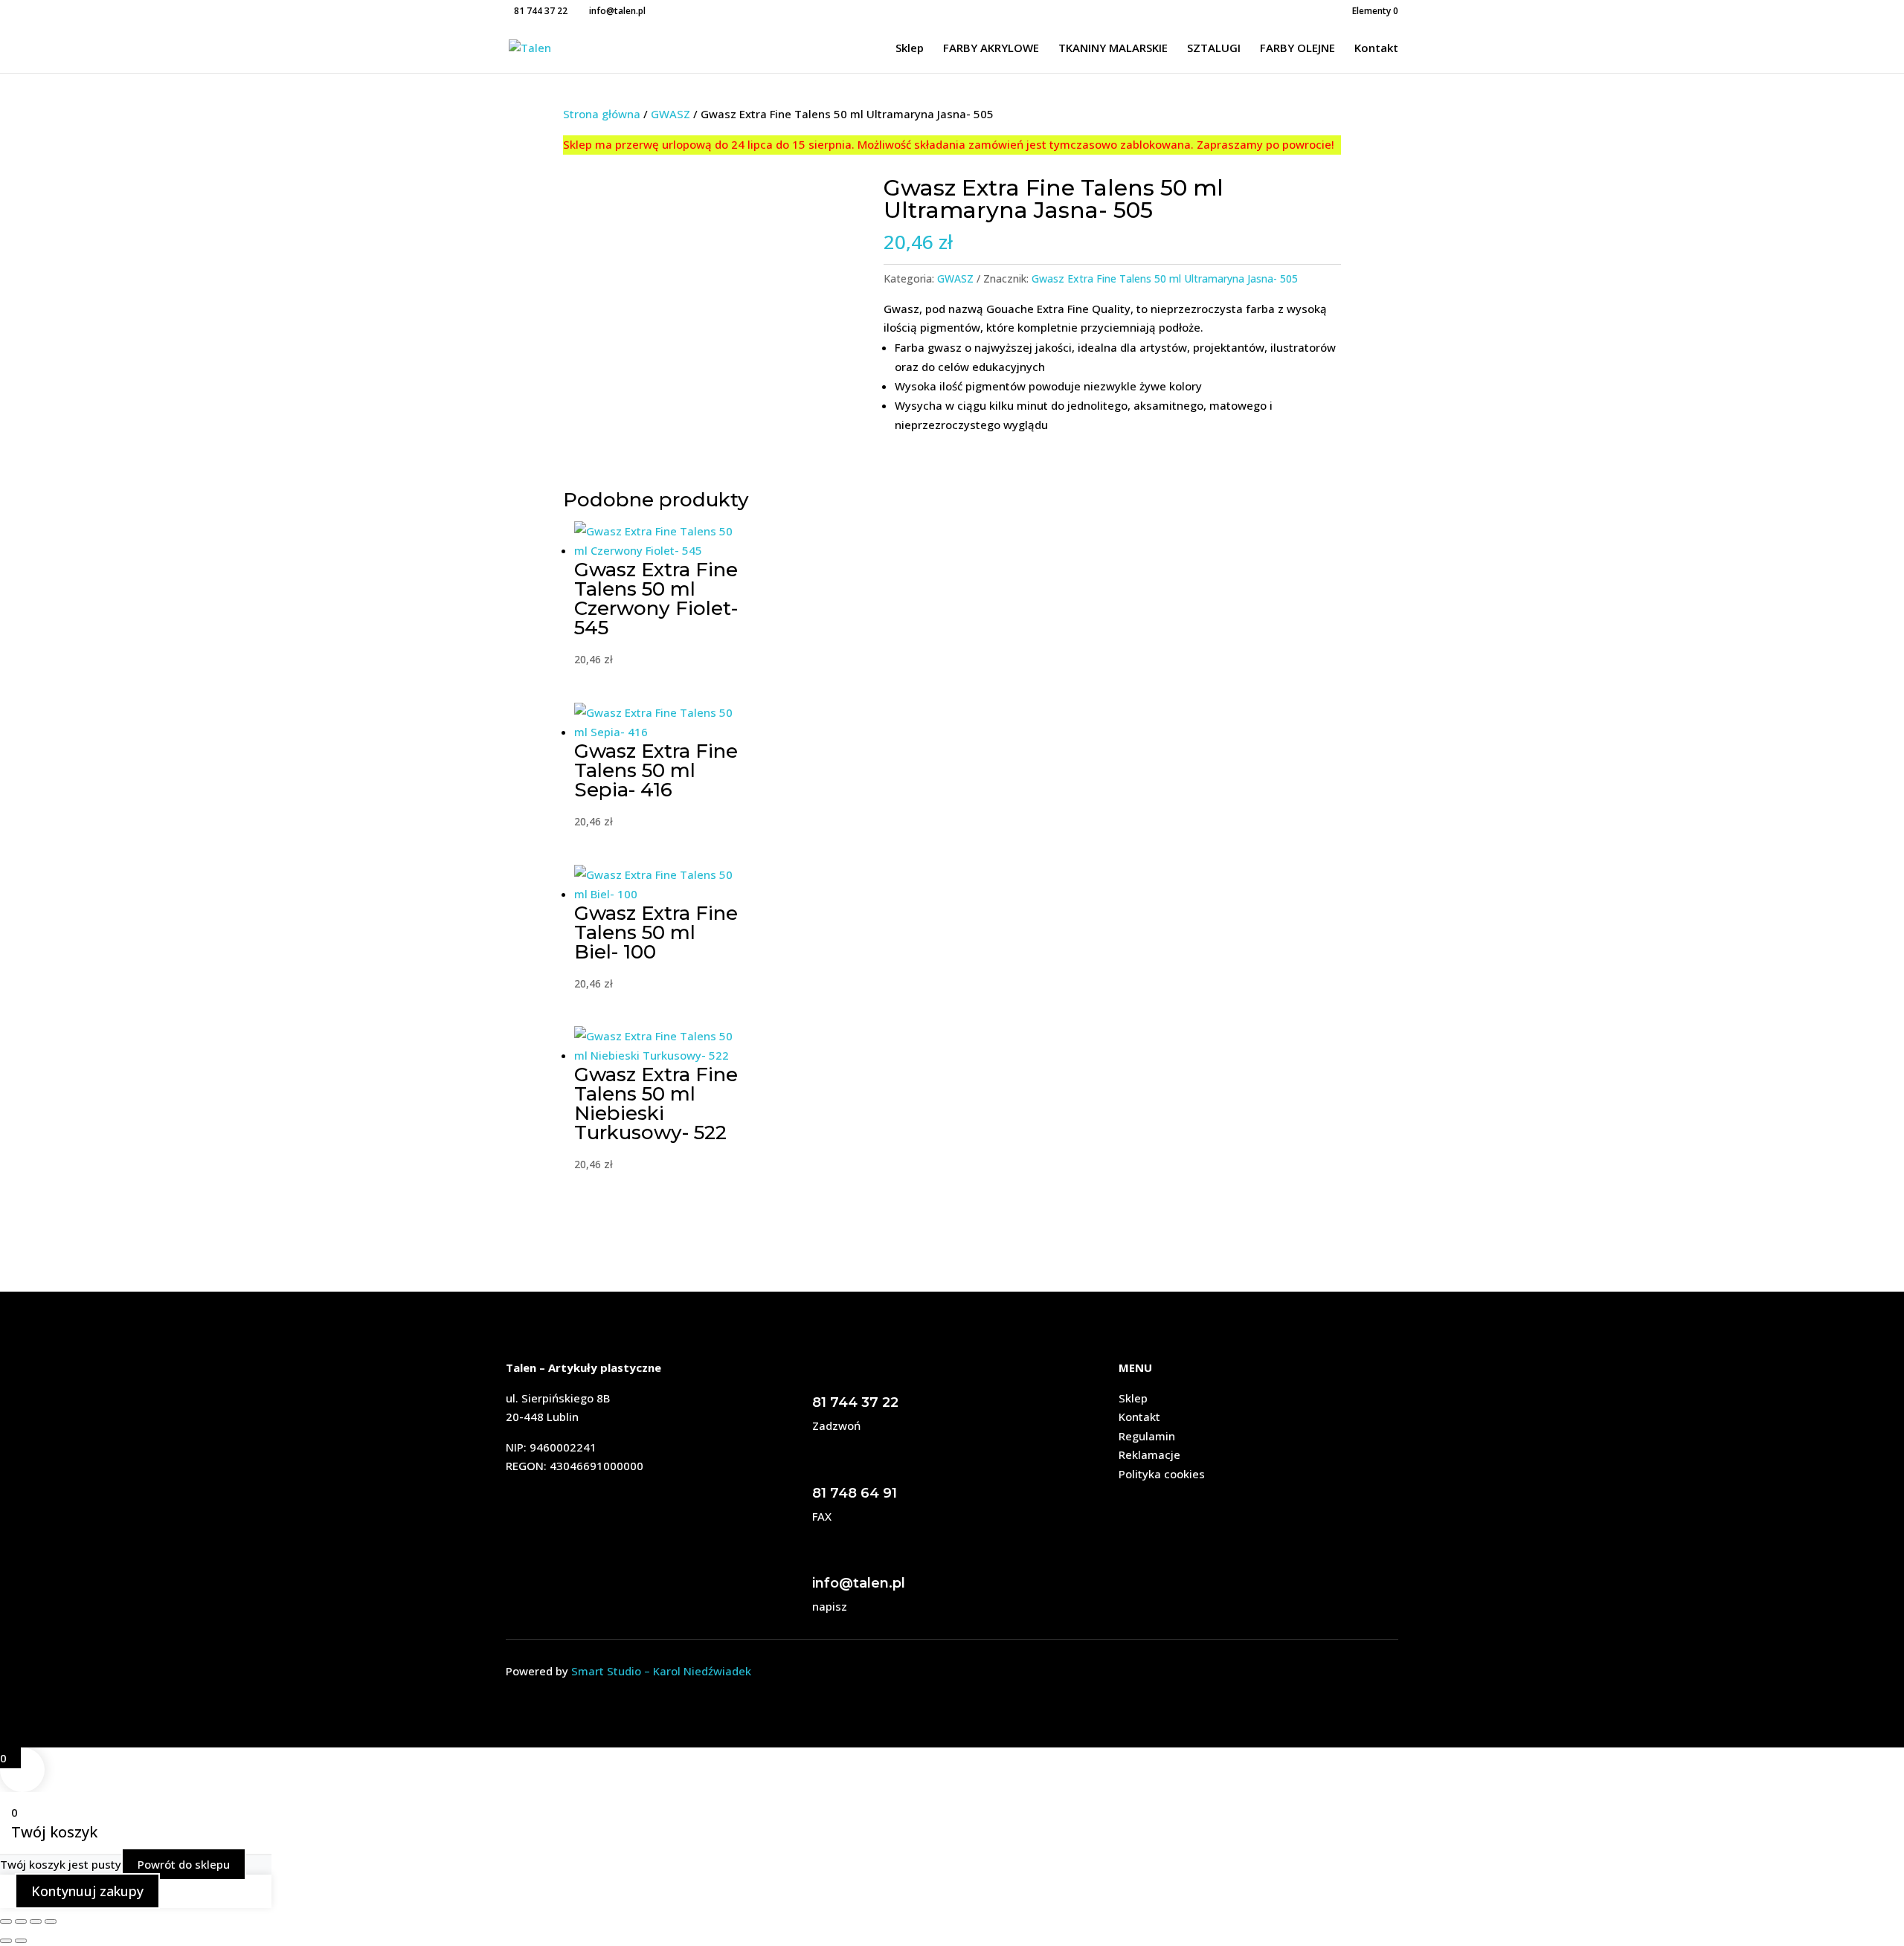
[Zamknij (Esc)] (51, 1921)
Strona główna (602, 114)
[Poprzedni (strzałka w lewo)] (6, 1941)
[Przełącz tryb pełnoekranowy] (21, 1921)
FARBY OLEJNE (1297, 49)
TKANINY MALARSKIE (1113, 49)
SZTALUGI (1214, 49)
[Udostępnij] (36, 1921)
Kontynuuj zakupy (87, 1891)
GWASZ (670, 114)
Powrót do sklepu (184, 1864)
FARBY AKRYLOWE (991, 49)
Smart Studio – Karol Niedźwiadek (661, 1671)
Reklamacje (1149, 1454)
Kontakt (1376, 49)
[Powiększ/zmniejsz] (6, 1921)
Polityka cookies (1162, 1474)
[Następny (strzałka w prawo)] (21, 1941)
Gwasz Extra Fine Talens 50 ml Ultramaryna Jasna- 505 (1165, 278)
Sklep (910, 49)
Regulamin (1147, 1436)
